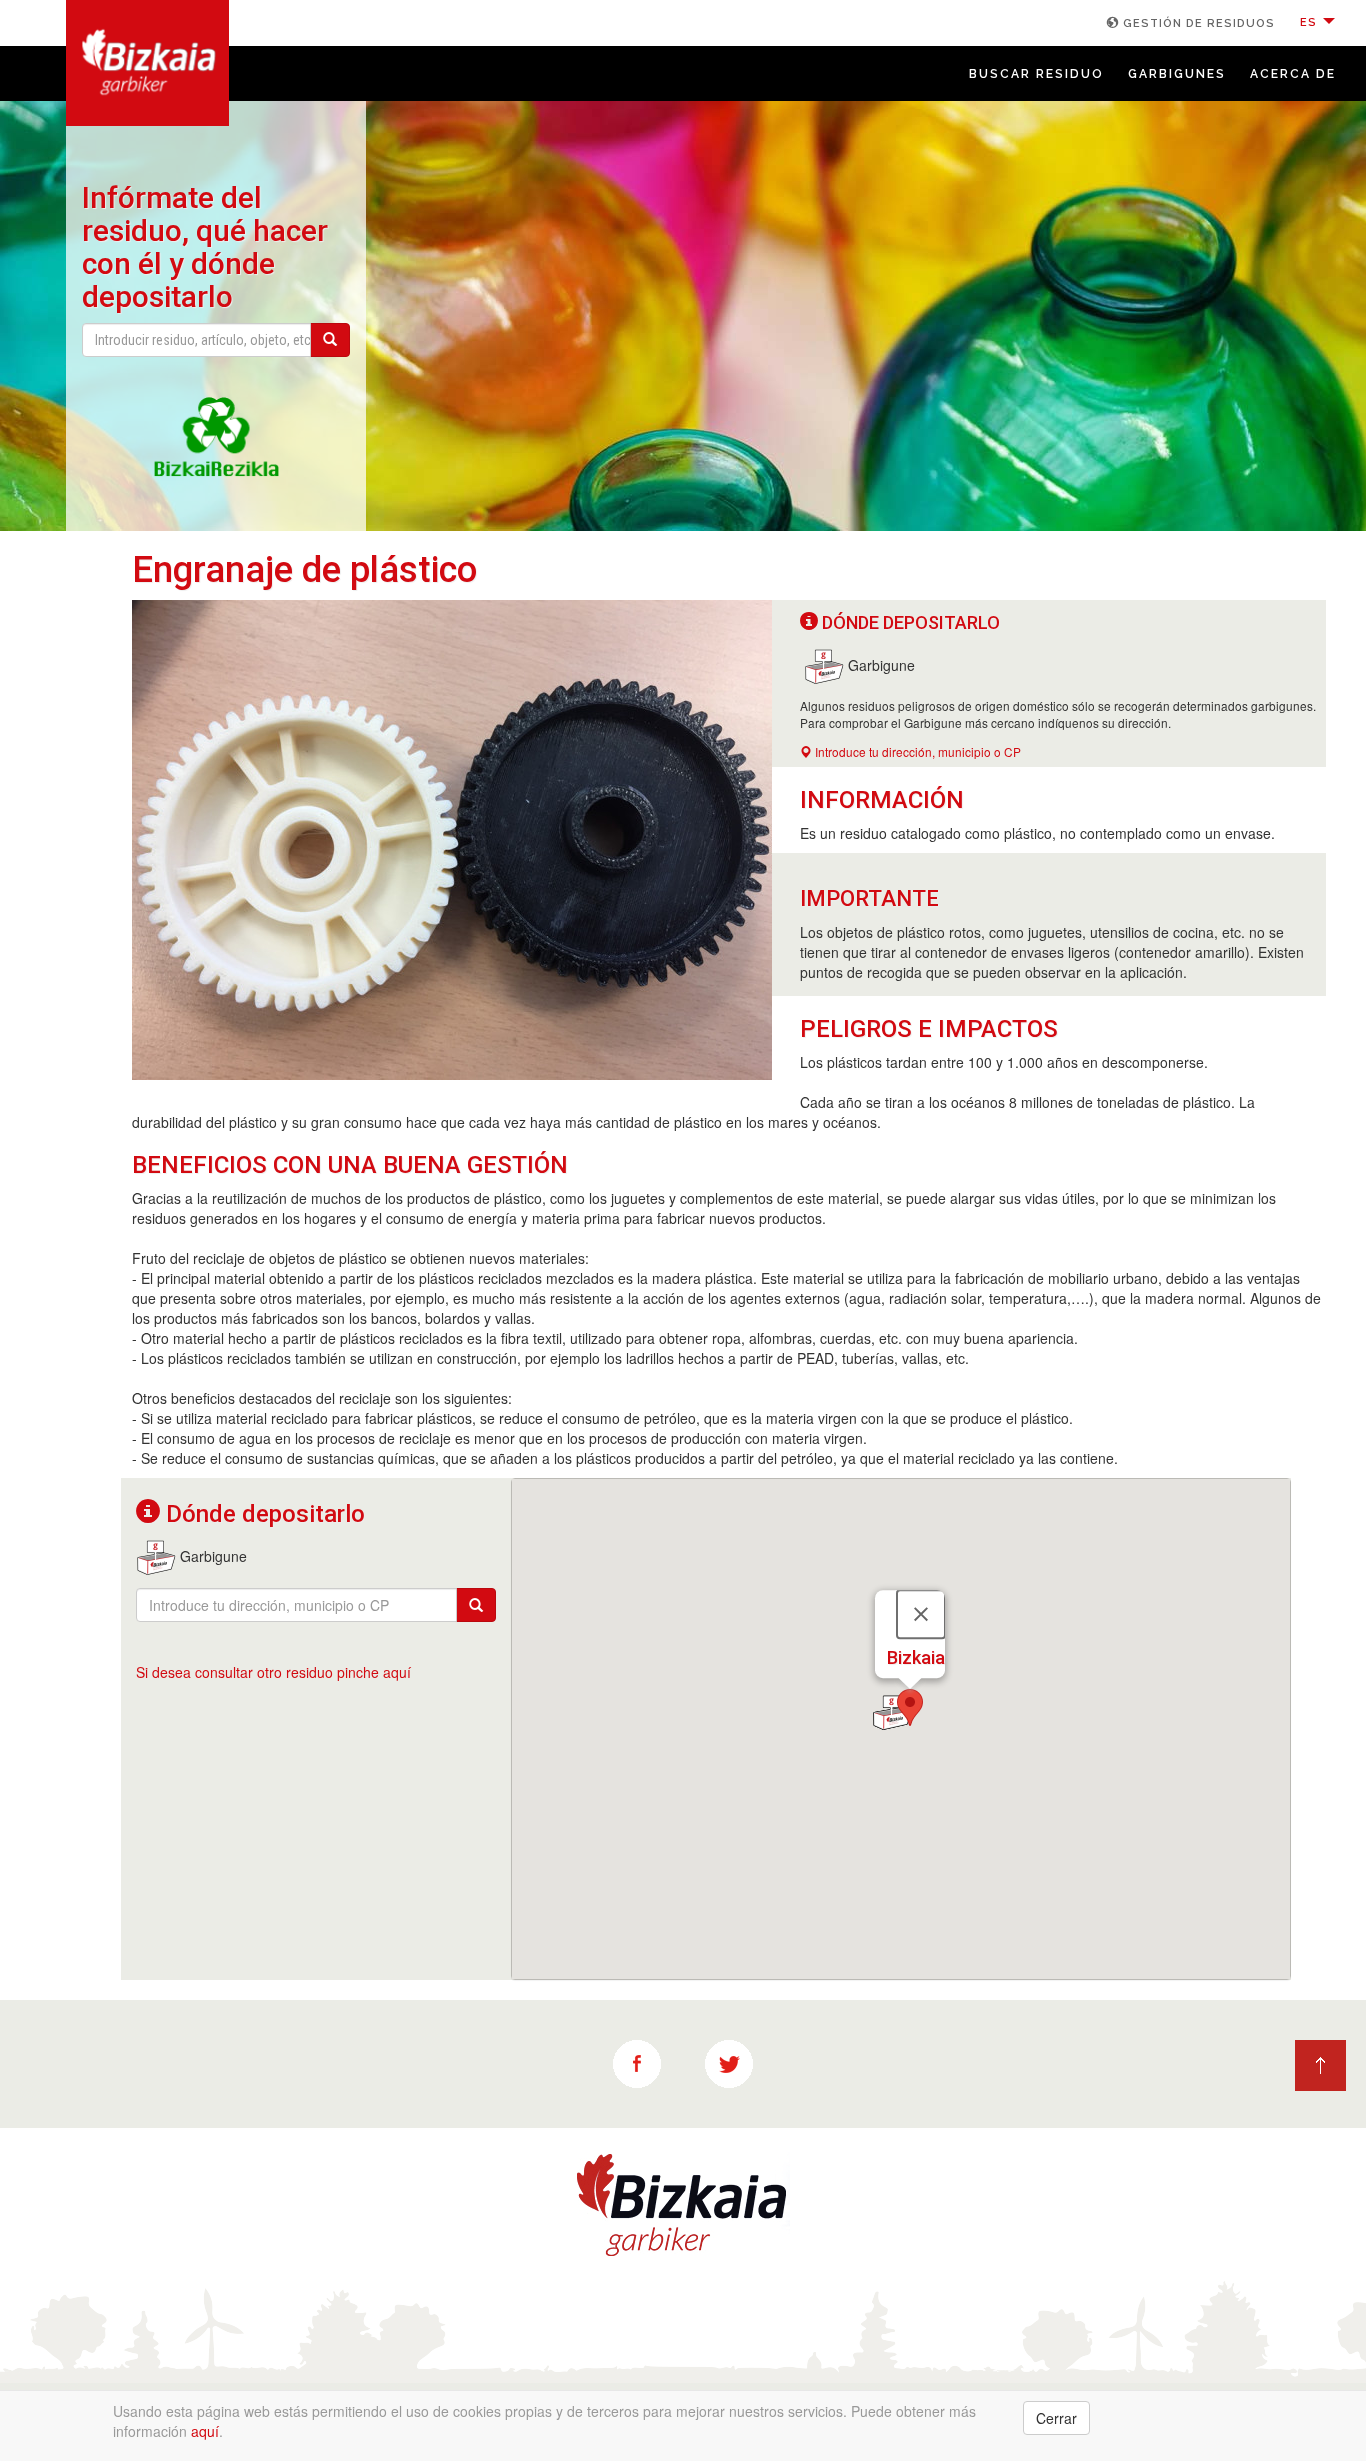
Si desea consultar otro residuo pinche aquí (273, 1672)
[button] (910, 1707)
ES (1310, 22)
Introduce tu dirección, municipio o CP (916, 751)
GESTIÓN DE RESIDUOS (1197, 23)
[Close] (921, 1615)
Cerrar (1056, 2418)
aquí (205, 2431)
